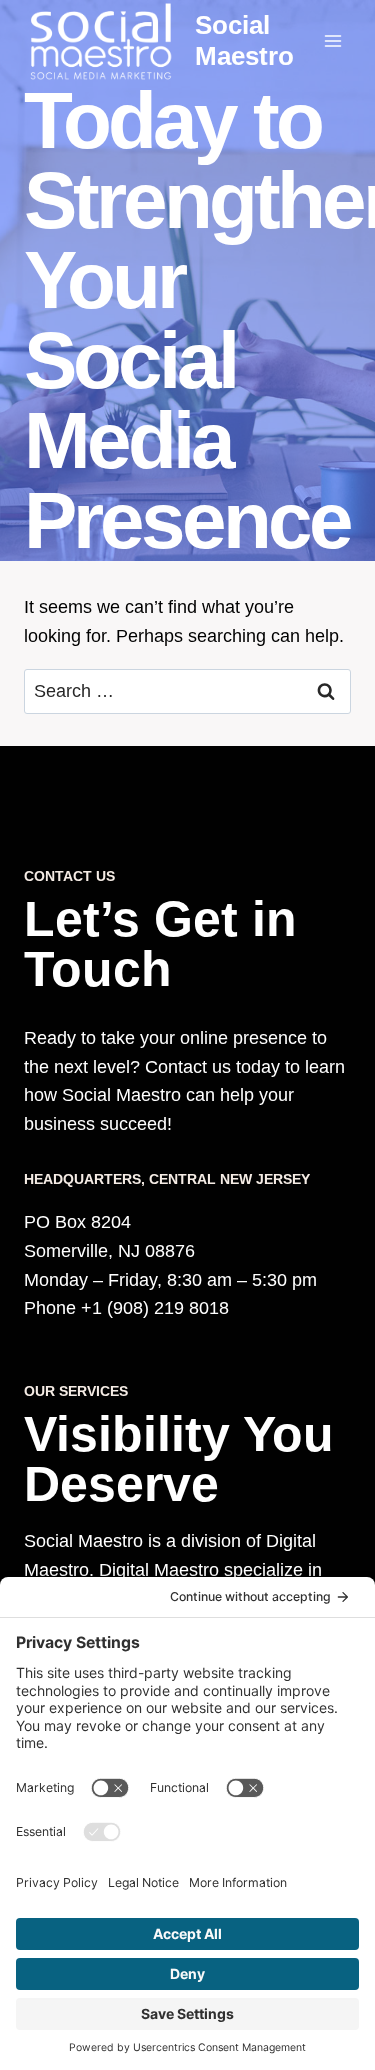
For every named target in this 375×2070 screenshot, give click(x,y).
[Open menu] (332, 40)
